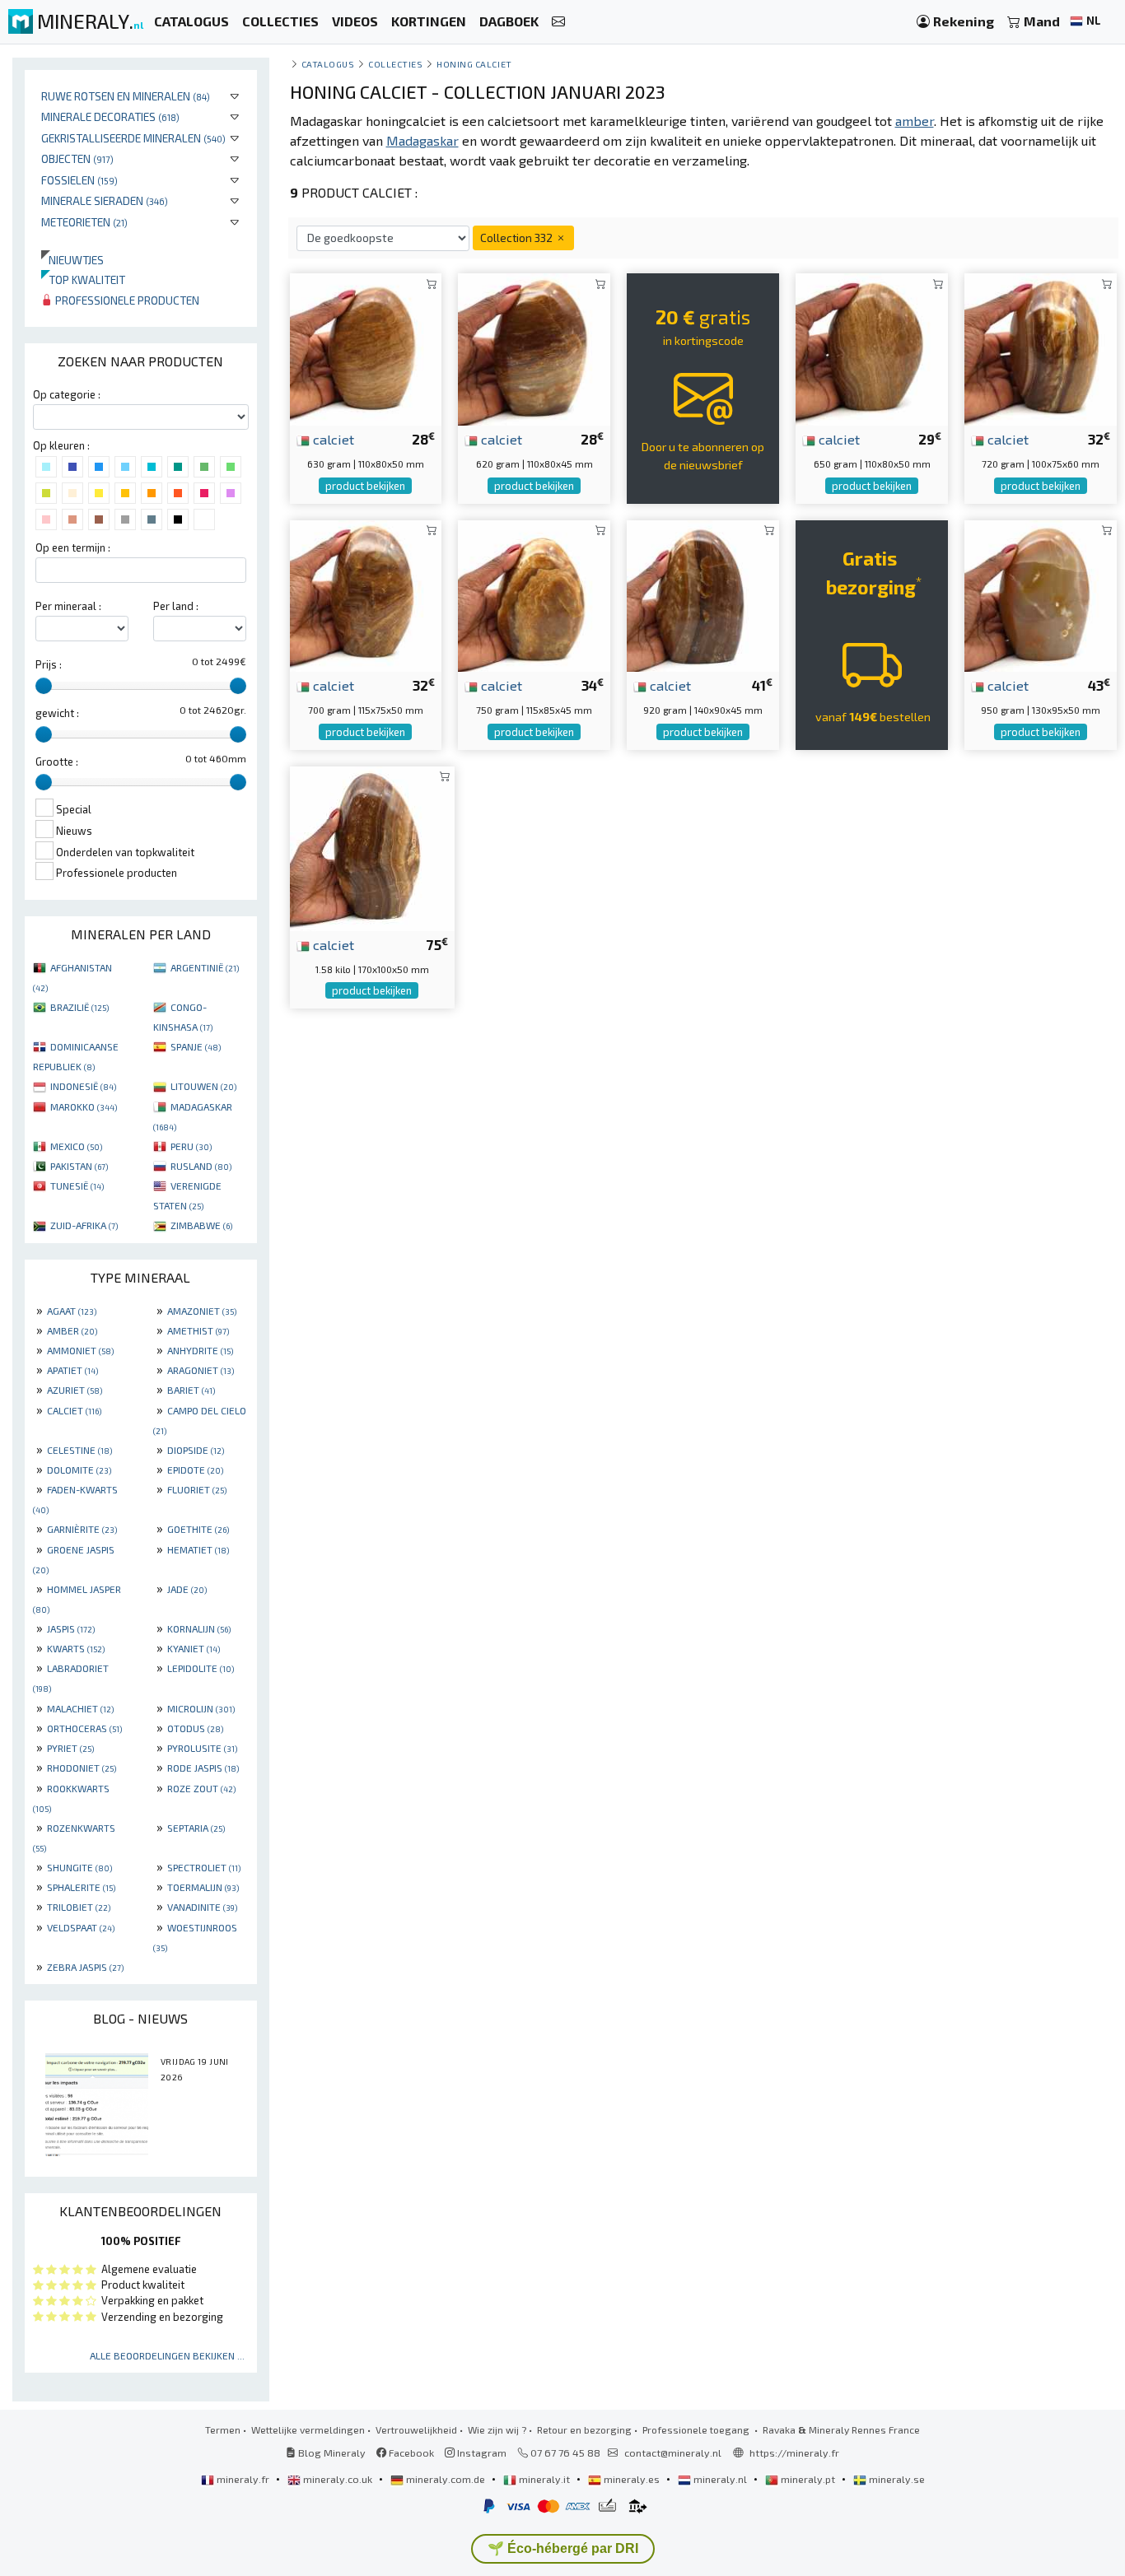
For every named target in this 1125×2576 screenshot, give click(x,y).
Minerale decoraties (110, 116)
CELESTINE (79, 1450)
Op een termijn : (73, 547)
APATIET (72, 1370)
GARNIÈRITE (82, 1529)
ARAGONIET (201, 1370)
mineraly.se (896, 2479)
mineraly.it (544, 2479)
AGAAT (72, 1311)
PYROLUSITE (202, 1748)
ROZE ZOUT (201, 1788)
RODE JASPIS (203, 1768)
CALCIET (74, 1410)
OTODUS (195, 1728)
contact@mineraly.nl (673, 2453)
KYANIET (194, 1648)
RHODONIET (82, 1768)
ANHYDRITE (200, 1350)
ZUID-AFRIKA (84, 1225)
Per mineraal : (68, 606)
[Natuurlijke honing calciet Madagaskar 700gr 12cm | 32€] (366, 594)
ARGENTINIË (205, 967)
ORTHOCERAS (84, 1728)
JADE (187, 1589)
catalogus (328, 64)
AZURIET (75, 1390)
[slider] (44, 686)
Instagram (481, 2453)
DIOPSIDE (196, 1450)
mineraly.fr (243, 2479)
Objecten (77, 158)
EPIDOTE (195, 1470)
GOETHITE (198, 1529)
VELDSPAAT (81, 1927)
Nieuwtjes (72, 260)
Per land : (176, 606)
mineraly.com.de (446, 2479)
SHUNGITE (79, 1867)
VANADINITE (202, 1907)
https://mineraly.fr (794, 2453)
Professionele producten (126, 300)
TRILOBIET (79, 1907)
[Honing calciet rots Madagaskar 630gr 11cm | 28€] (366, 348)
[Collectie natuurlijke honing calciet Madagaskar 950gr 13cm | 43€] (1041, 594)
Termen (223, 2429)
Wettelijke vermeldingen (308, 2429)
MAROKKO (84, 1106)
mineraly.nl (720, 2479)
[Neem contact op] (558, 22)
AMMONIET (80, 1350)
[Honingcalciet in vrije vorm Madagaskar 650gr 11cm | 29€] (872, 348)
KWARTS (76, 1648)
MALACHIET (80, 1708)
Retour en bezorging (584, 2429)
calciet (332, 439)
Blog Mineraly (331, 2453)
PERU (191, 1146)
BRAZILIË (79, 1007)
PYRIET (70, 1748)
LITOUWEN (203, 1086)
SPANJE (196, 1046)
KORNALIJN (199, 1628)
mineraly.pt (808, 2479)
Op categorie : (67, 394)
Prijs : (49, 664)
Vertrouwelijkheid (416, 2429)
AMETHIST (198, 1330)
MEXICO (76, 1146)
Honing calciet (474, 64)
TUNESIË (77, 1186)
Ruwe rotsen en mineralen (126, 96)
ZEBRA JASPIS (85, 1967)
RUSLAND (201, 1166)
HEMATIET (198, 1549)
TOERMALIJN (203, 1887)
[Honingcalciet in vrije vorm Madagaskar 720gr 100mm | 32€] (1041, 348)
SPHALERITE (81, 1887)
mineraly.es (632, 2479)
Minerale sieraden (105, 200)
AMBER (72, 1330)
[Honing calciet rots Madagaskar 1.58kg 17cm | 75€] (372, 847)
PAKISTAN (79, 1166)
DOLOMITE (79, 1470)
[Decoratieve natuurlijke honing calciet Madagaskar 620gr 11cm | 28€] (534, 348)
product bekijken (365, 486)
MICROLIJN (201, 1708)
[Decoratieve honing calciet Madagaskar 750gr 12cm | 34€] (534, 594)
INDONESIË (83, 1086)
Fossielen (79, 180)
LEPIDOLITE (201, 1668)
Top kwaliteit (83, 279)
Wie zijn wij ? (497, 2429)
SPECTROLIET (204, 1867)
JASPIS (71, 1628)
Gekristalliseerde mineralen (133, 138)
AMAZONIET (202, 1311)
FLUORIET (197, 1489)
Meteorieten (84, 222)
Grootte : (57, 762)
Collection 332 (518, 238)
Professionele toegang (697, 2429)
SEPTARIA (196, 1828)
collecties (395, 64)
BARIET (191, 1390)
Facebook (410, 2453)
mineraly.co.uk (338, 2479)
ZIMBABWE (201, 1225)
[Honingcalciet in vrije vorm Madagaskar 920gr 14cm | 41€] (703, 594)
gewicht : (57, 713)
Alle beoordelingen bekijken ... (167, 2355)
